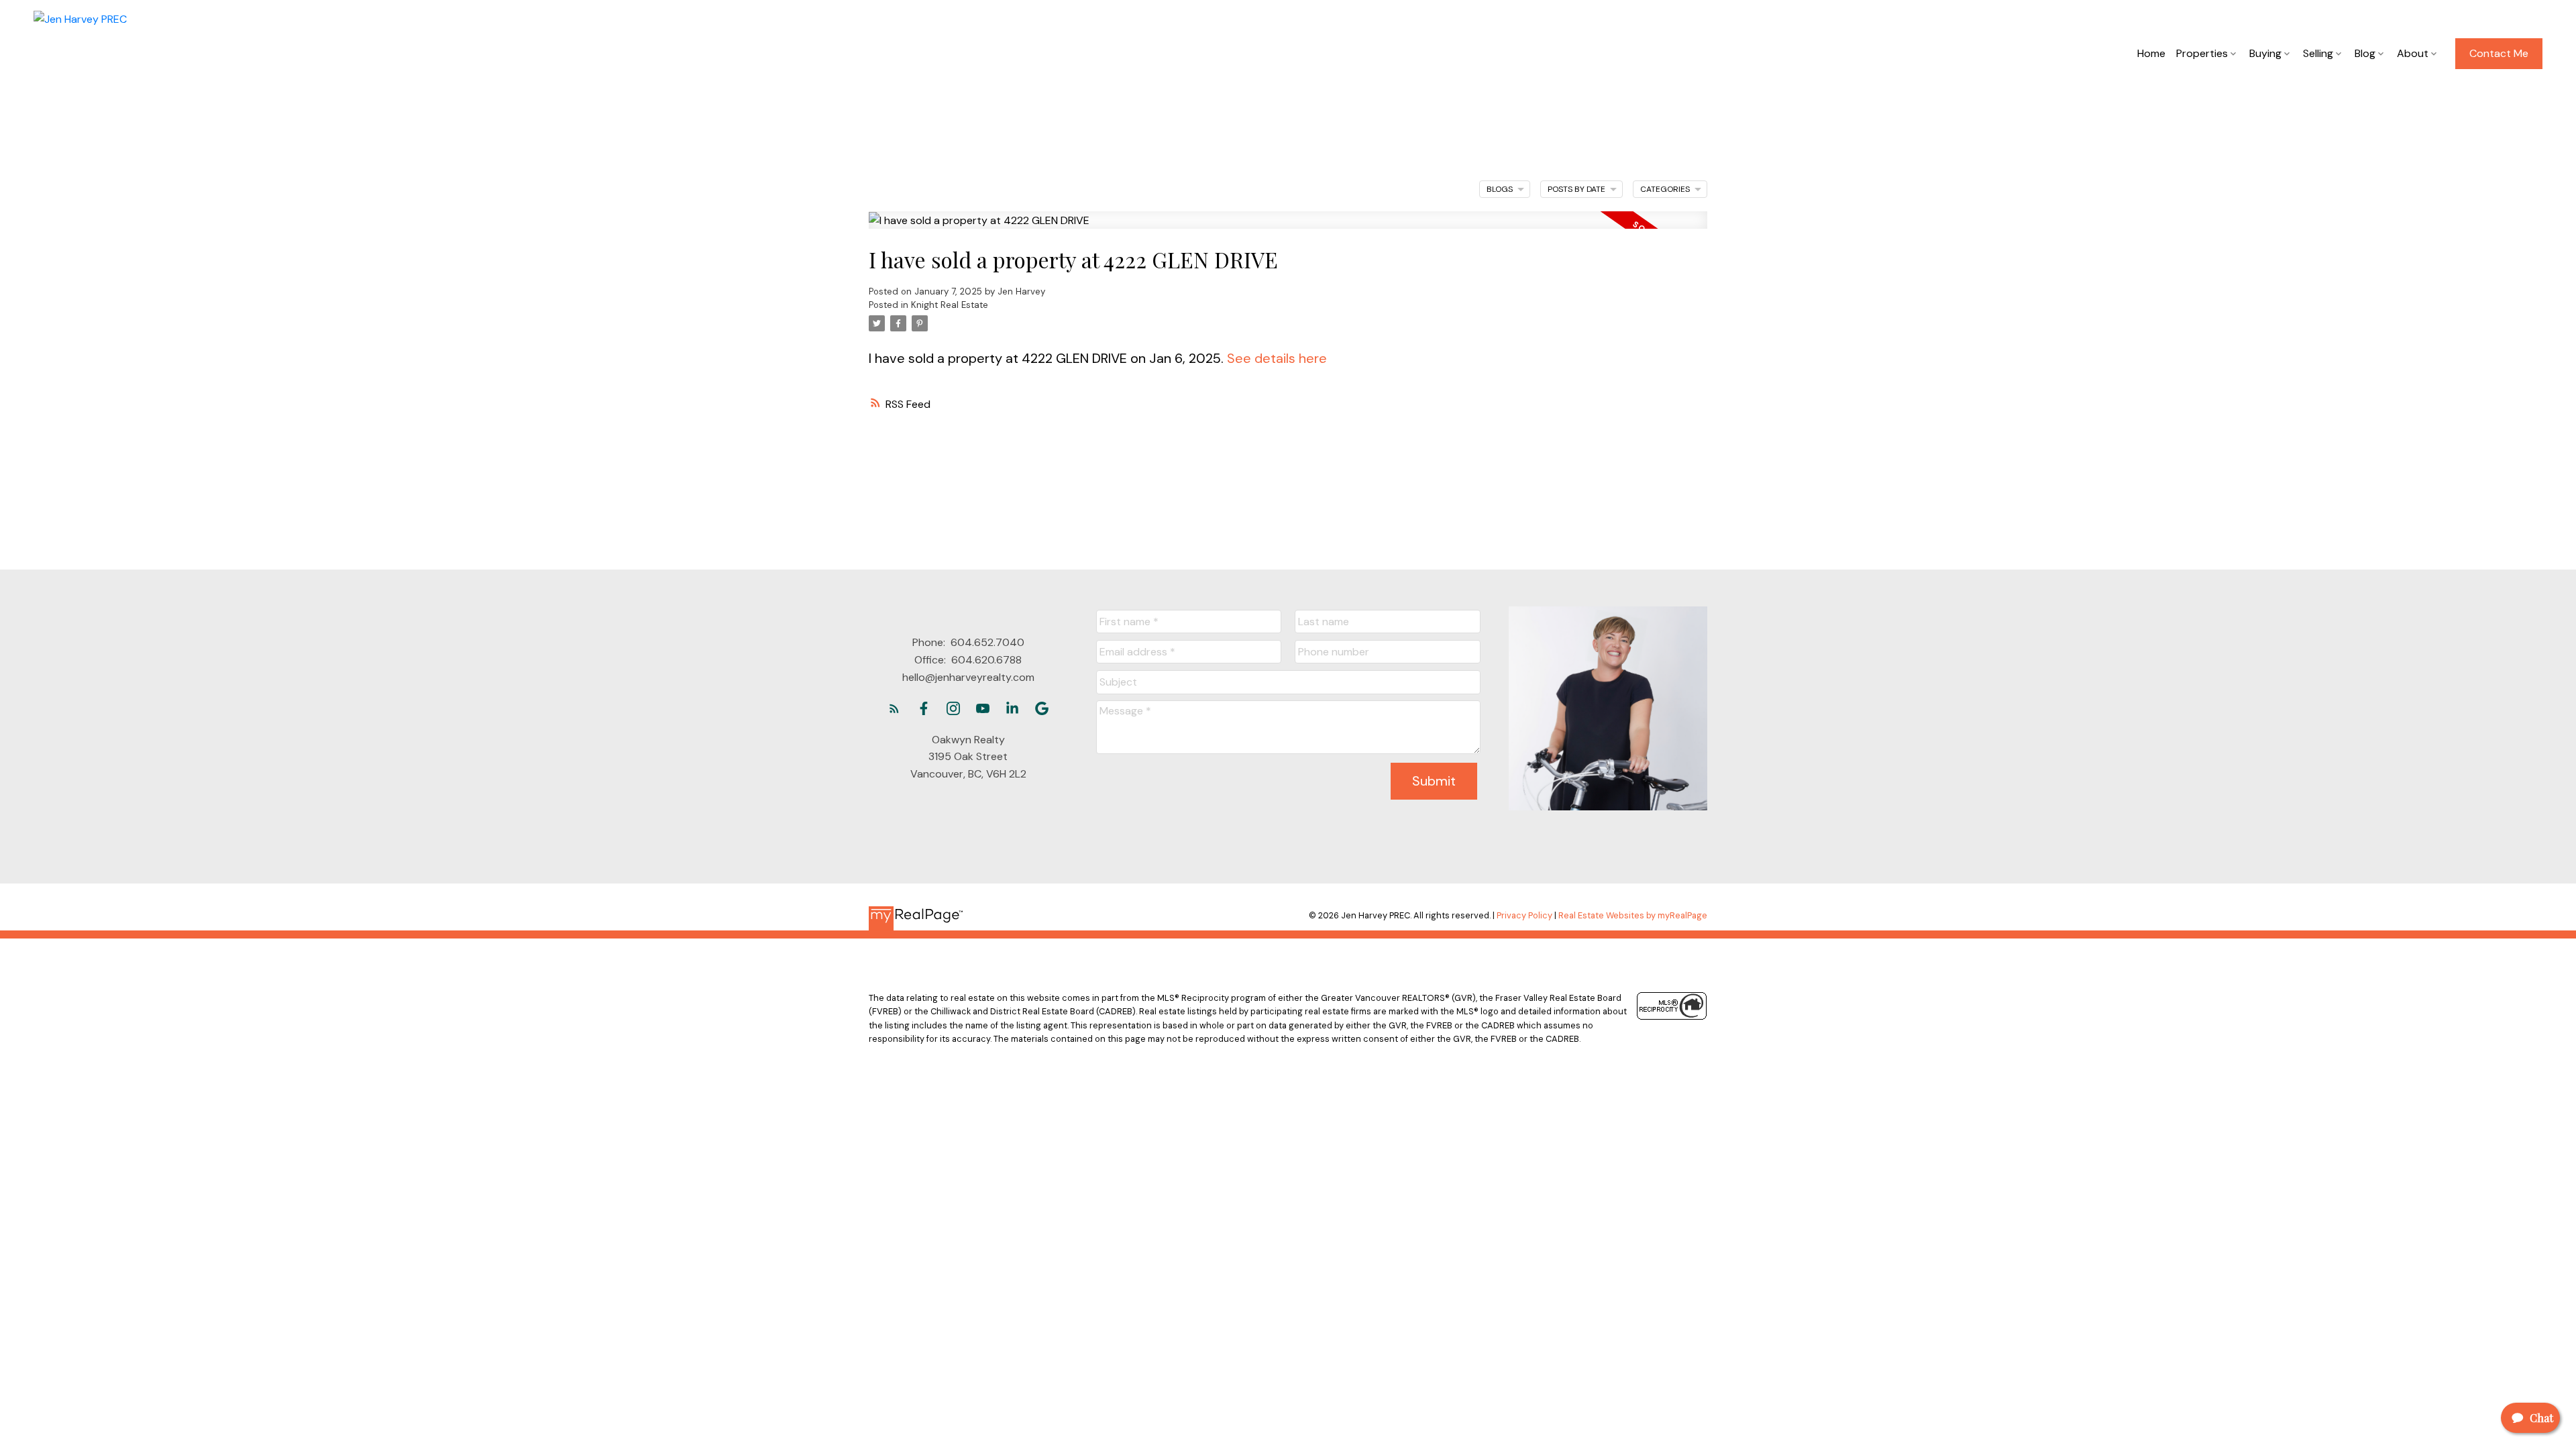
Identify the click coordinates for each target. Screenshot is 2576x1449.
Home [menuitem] (2151, 53)
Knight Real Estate (950, 305)
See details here (1277, 358)
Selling (2318, 53)
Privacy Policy (1524, 915)
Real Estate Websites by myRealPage (1633, 915)
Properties (2202, 53)
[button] (2499, 54)
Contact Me (2499, 54)
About (2413, 53)
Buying (2265, 53)
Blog (2365, 53)
